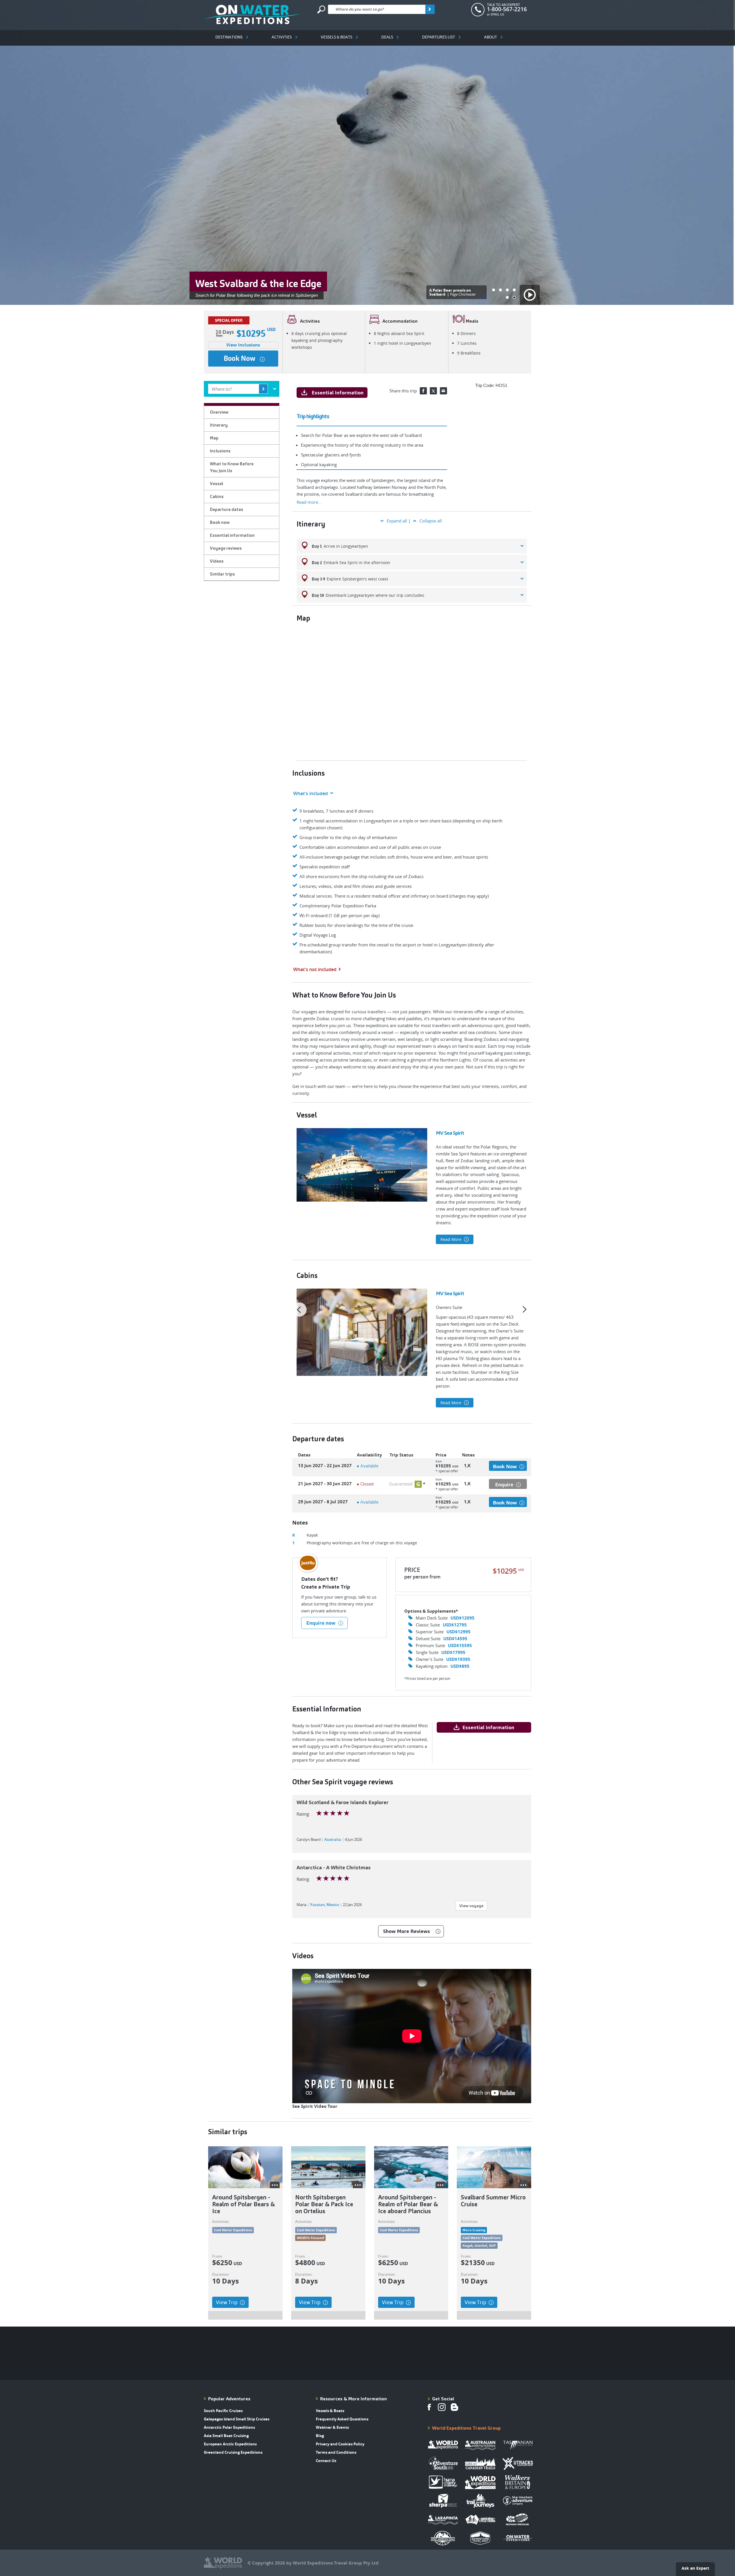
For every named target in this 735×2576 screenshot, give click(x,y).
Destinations (229, 37)
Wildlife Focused (310, 2238)
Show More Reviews (407, 1931)
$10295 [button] (443, 1468)
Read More (451, 1239)
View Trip (227, 2302)
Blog (320, 2436)
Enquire (504, 1484)
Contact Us (326, 2461)
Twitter (433, 391)
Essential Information (337, 393)
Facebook (423, 391)
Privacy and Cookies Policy (340, 2444)
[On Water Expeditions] (252, 14)
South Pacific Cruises (223, 2411)
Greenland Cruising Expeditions (233, 2452)
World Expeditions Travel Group (466, 2428)
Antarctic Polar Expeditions (229, 2427)
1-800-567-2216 (507, 9)
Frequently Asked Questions (342, 2419)
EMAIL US (497, 14)
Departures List (439, 37)
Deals (387, 37)
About (491, 37)
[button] (494, 290)
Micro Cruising (474, 2230)
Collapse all (431, 521)
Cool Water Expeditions (233, 2230)
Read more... (309, 502)
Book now (239, 358)
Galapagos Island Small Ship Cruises (237, 2419)
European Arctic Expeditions (230, 2444)
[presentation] (299, 1310)
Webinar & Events (332, 2427)
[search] (430, 9)
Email (443, 391)
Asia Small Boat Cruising (226, 2436)
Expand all (397, 521)
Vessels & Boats (336, 37)
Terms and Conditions (336, 2452)
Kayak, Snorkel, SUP (479, 2245)
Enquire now (321, 1623)
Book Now (505, 1466)
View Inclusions (243, 345)
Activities (282, 37)
